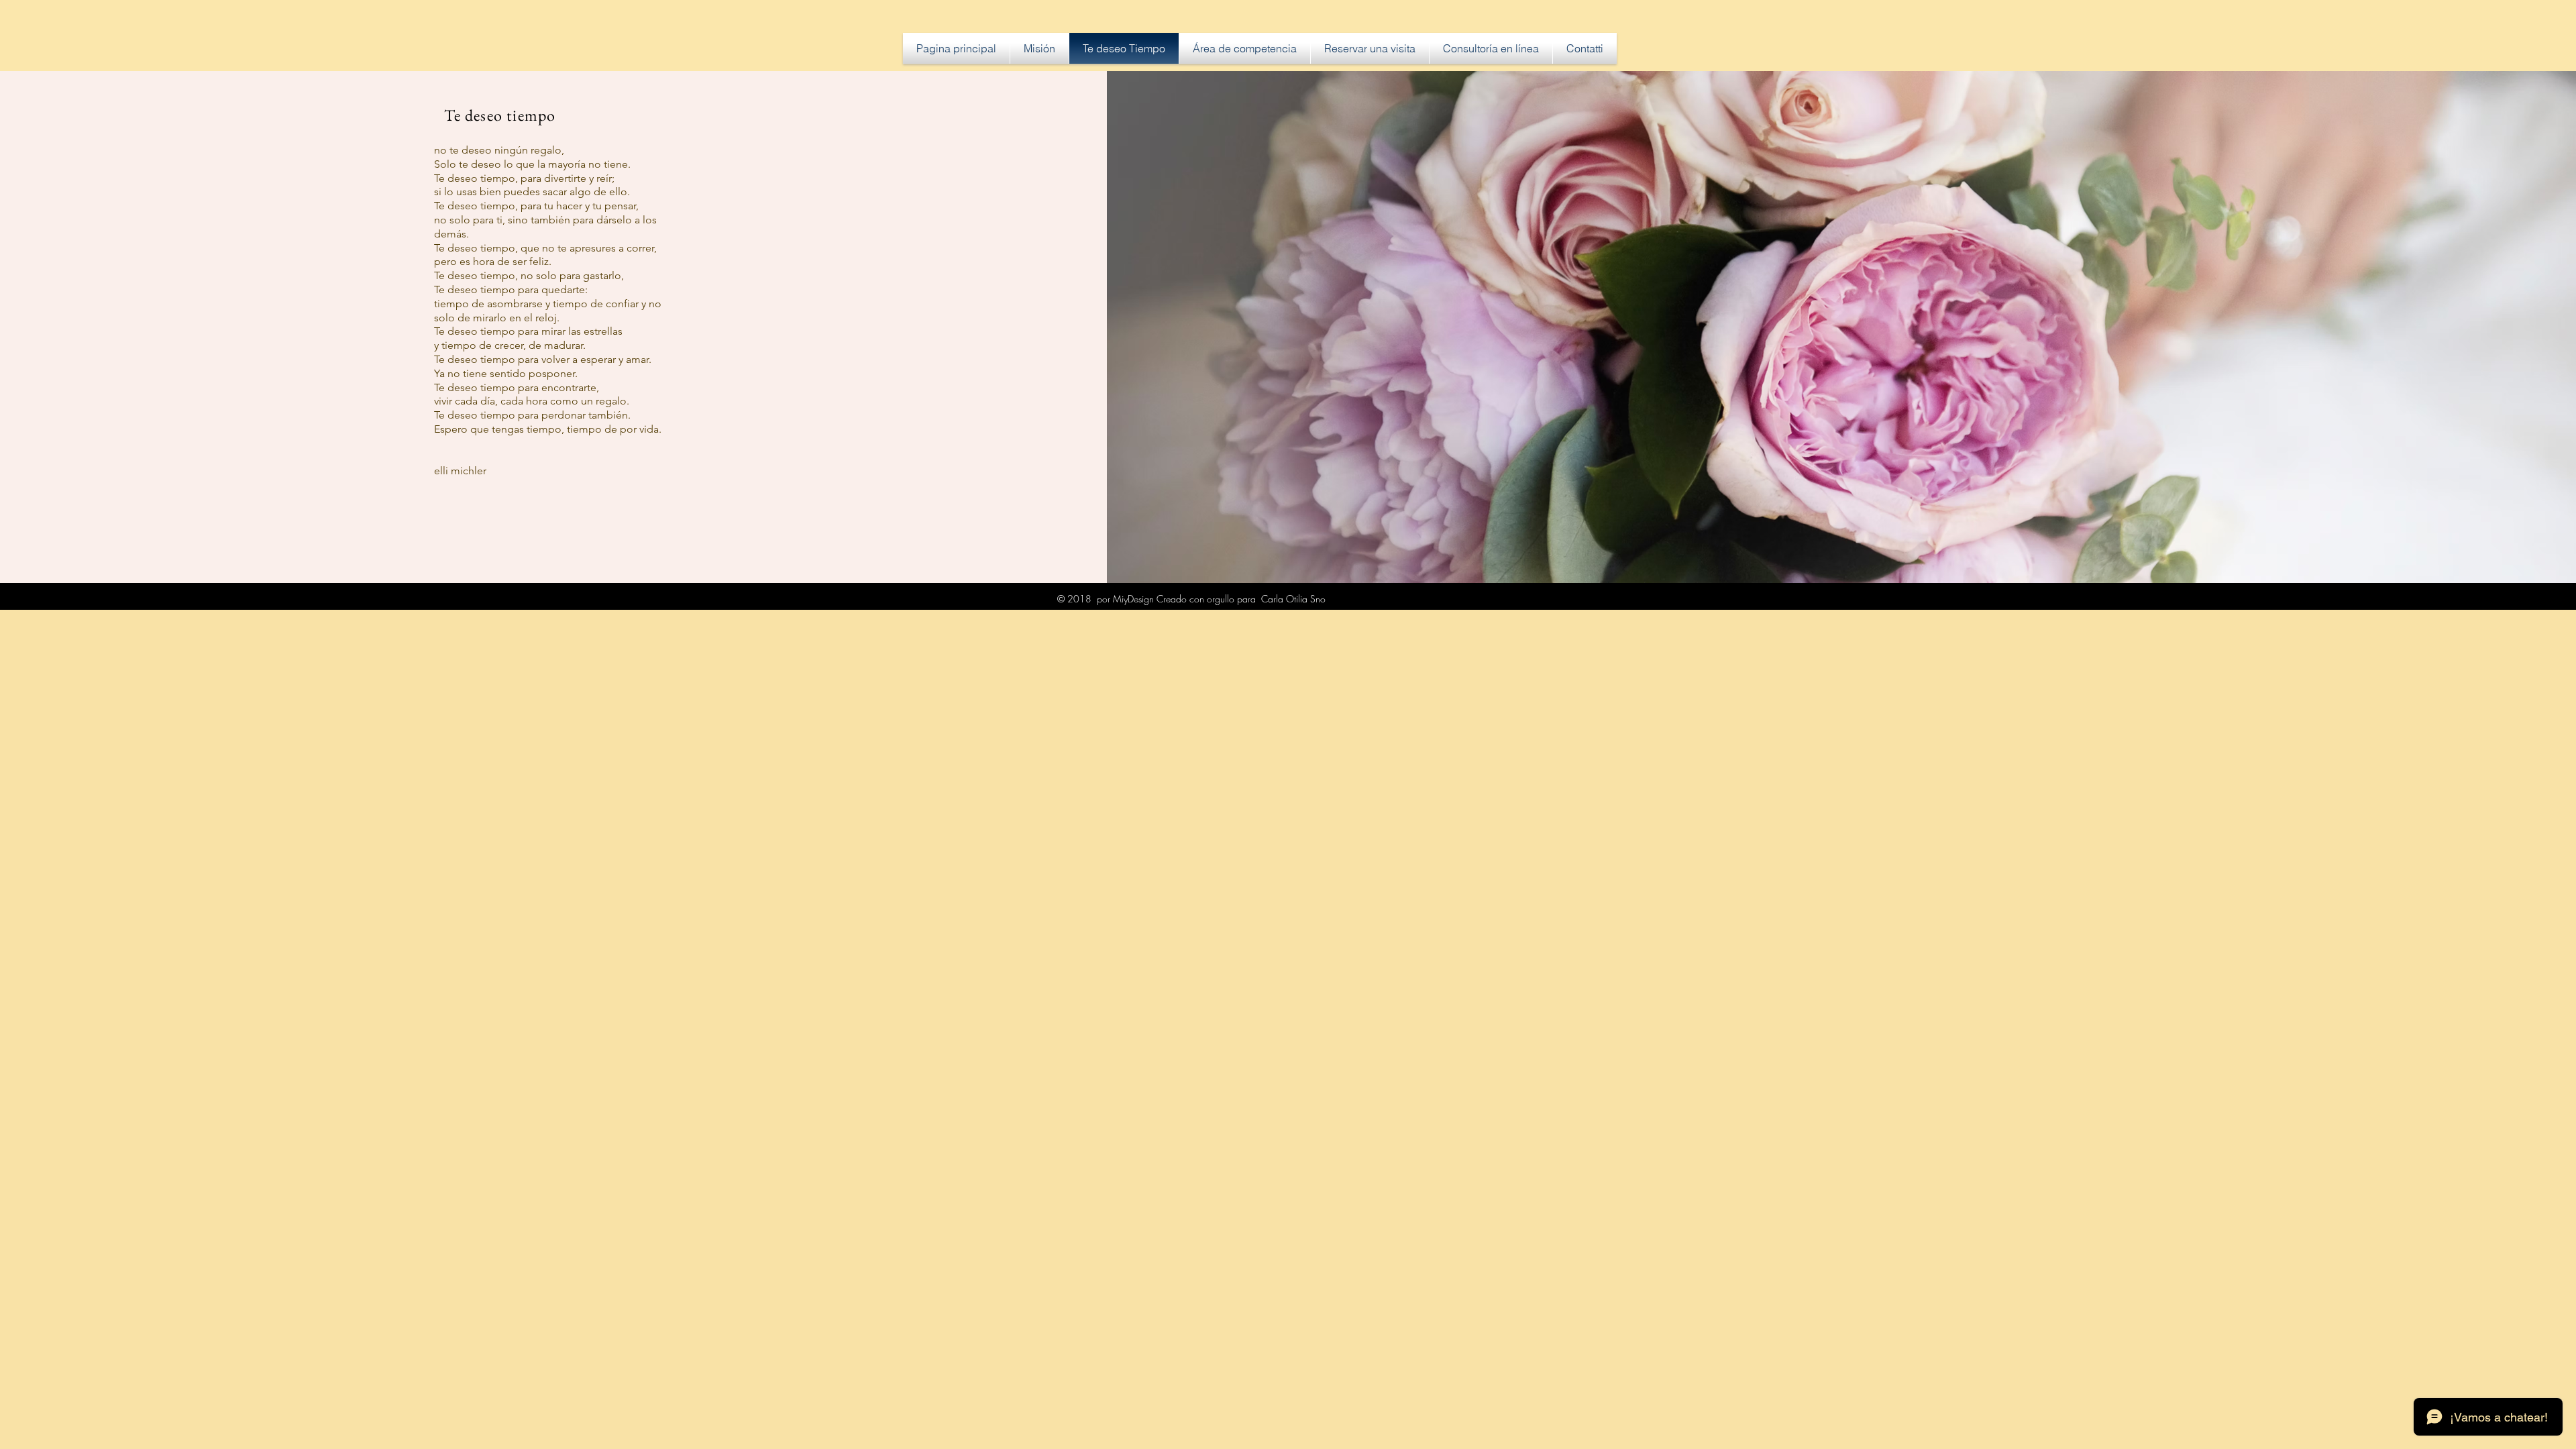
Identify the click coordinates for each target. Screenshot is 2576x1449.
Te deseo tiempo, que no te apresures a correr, (545, 248)
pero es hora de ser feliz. (493, 261)
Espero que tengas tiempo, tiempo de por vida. (548, 429)
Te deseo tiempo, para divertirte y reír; (524, 178)
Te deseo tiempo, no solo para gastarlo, (529, 275)
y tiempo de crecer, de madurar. (510, 345)
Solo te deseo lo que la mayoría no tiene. (532, 164)
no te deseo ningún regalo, (499, 150)
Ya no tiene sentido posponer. (506, 373)
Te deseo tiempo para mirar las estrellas (528, 331)
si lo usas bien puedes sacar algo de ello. (532, 192)
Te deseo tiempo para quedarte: (511, 289)
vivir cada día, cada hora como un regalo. (532, 401)
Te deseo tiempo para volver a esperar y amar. (543, 359)
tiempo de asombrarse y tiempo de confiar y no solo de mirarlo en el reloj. (548, 311)
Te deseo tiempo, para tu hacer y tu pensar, (536, 206)
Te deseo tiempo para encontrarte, (517, 387)
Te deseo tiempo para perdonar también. (532, 415)
